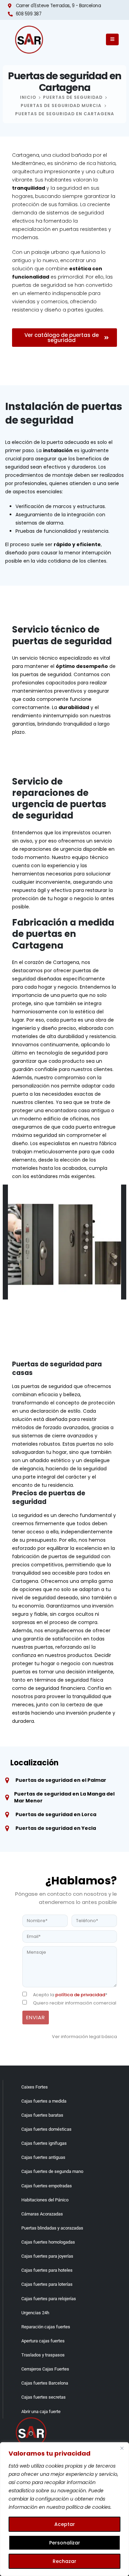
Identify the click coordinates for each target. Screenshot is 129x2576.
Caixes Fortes (35, 2087)
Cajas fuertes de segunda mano (52, 2171)
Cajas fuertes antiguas (43, 2157)
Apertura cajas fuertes (43, 2341)
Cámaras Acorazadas (42, 2214)
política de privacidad (80, 1995)
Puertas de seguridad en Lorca (56, 1814)
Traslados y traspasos (43, 2355)
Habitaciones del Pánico (45, 2200)
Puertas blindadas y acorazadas (52, 2228)
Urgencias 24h (35, 2313)
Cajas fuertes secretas (44, 2397)
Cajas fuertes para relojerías (49, 2299)
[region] (64, 2509)
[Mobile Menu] (112, 39)
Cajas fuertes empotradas (47, 2186)
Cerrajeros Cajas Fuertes (45, 2369)
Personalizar (65, 2543)
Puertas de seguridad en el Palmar (61, 1780)
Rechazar (64, 2561)
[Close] (122, 2448)
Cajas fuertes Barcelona (45, 2383)
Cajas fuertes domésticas (46, 2129)
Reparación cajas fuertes (46, 2327)
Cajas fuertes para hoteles (47, 2270)
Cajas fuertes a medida (44, 2101)
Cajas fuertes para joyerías (47, 2256)
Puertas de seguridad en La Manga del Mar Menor (64, 1797)
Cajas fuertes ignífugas (44, 2143)
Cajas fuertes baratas (42, 2115)
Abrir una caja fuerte (41, 2412)
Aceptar (65, 2524)
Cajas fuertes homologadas (48, 2242)
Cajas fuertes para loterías (47, 2284)
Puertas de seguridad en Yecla (56, 1828)
